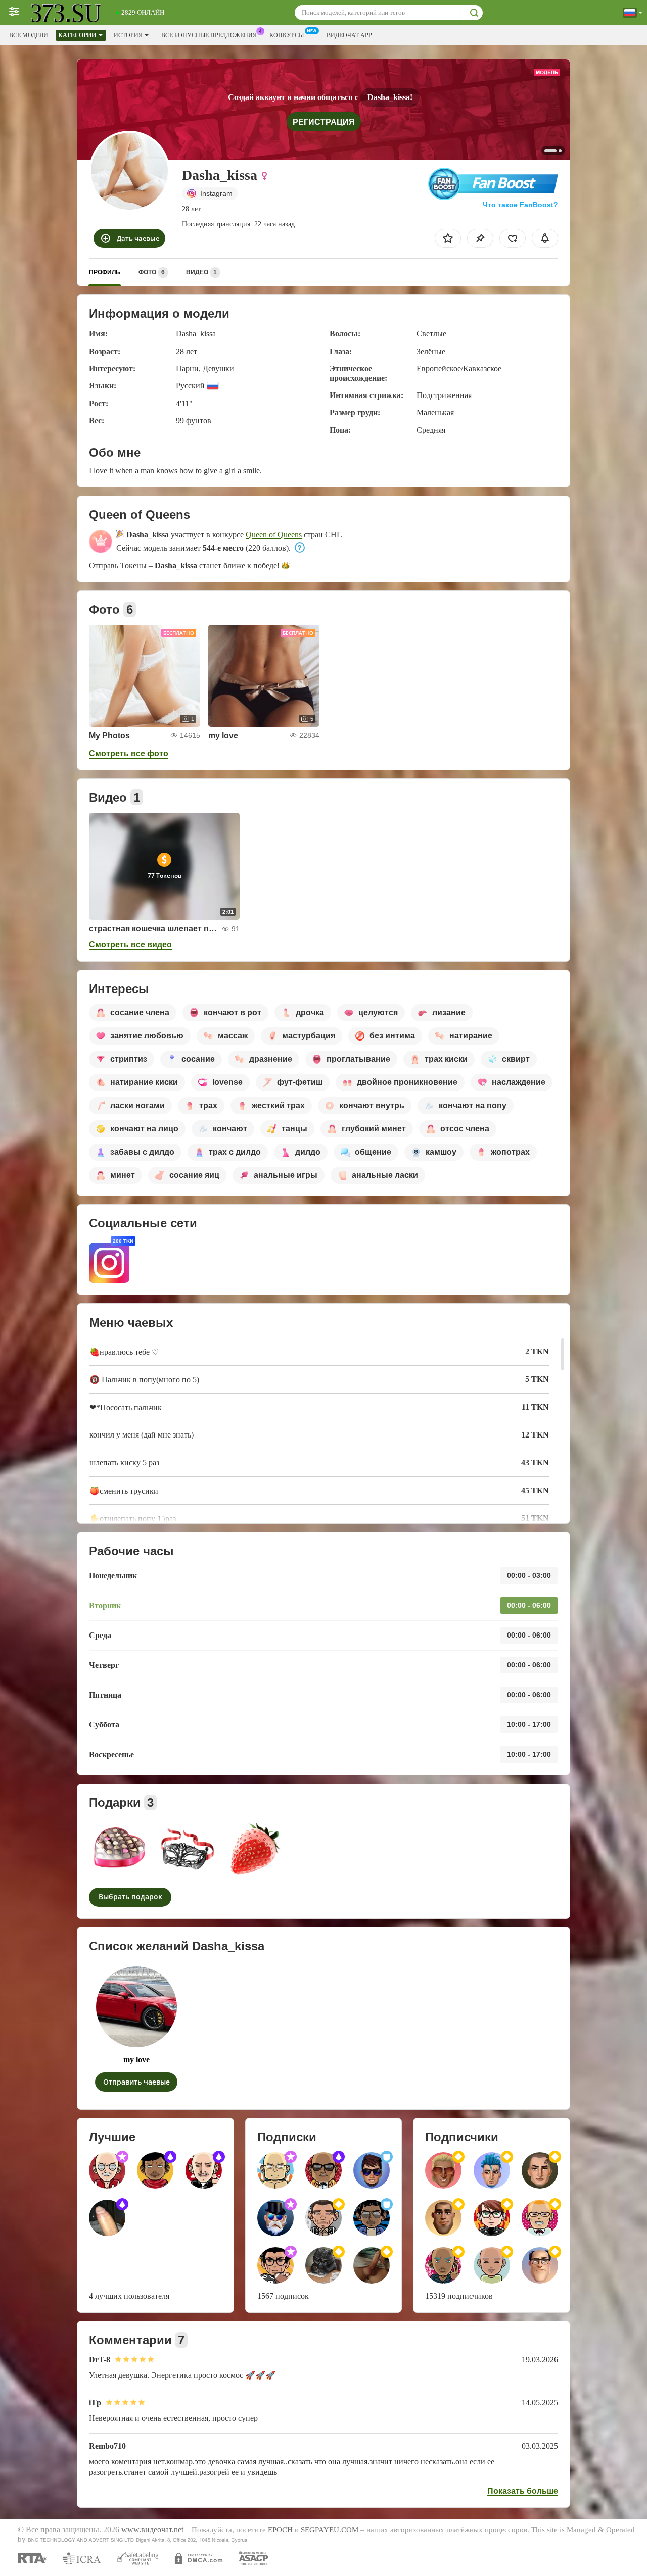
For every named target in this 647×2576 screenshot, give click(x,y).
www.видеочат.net (152, 2530)
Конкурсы (287, 35)
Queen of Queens (274, 535)
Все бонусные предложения (209, 35)
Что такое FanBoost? (520, 205)
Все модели (29, 35)
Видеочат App (349, 35)
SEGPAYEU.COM (330, 2530)
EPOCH (280, 2530)
